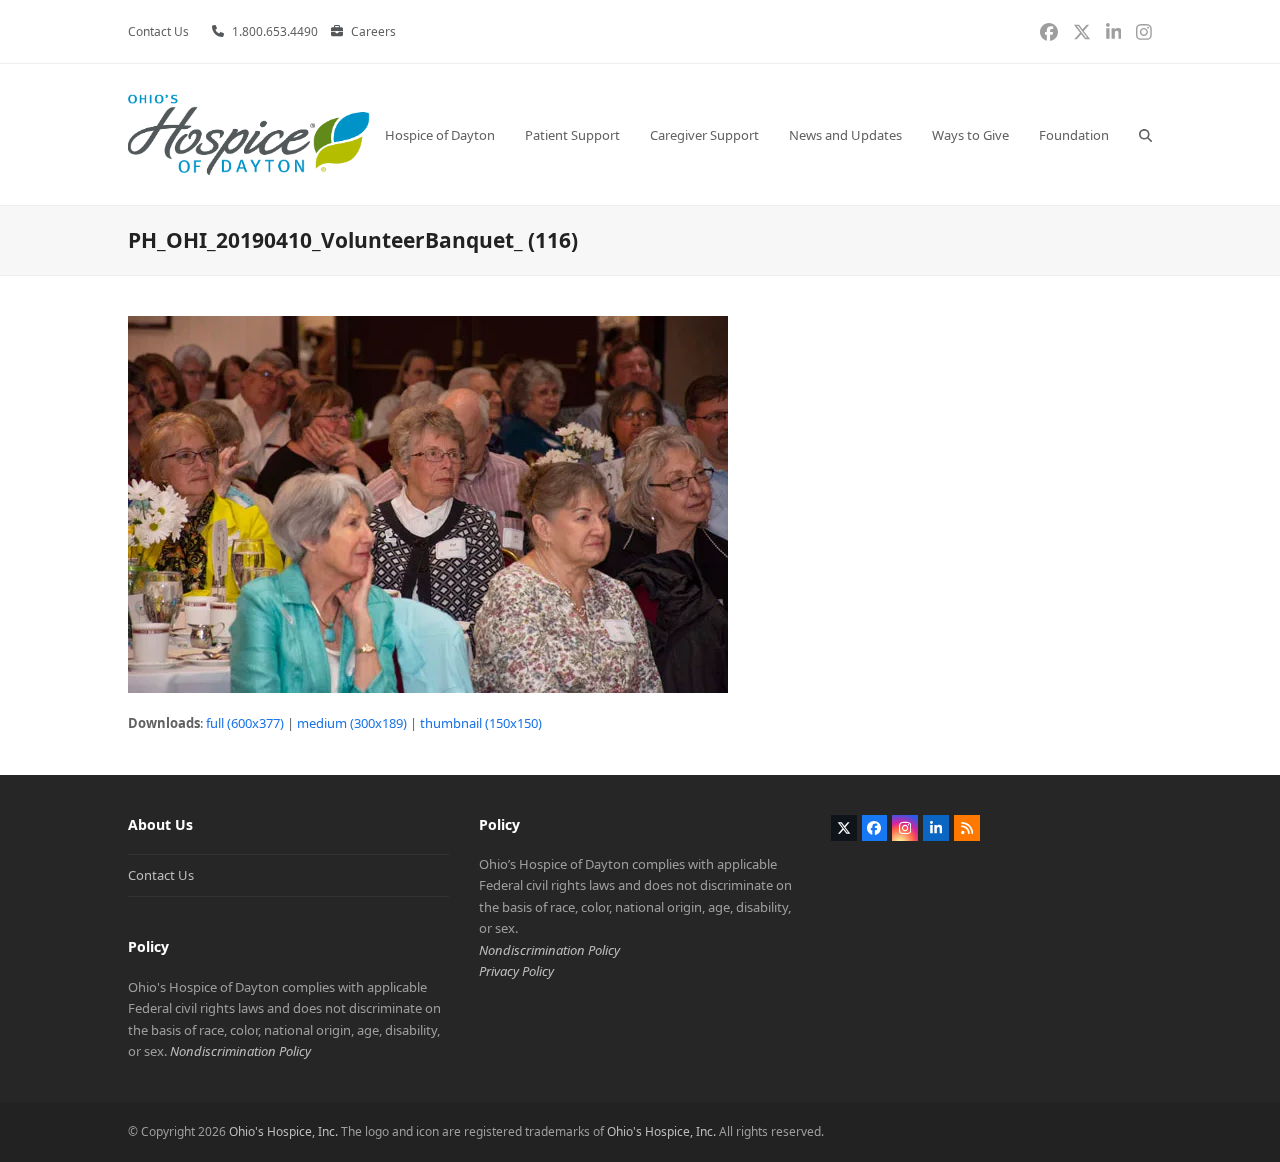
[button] (1145, 134)
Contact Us (161, 875)
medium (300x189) (352, 723)
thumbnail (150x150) (481, 723)
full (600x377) (245, 723)
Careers (373, 31)
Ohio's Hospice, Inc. (283, 1131)
